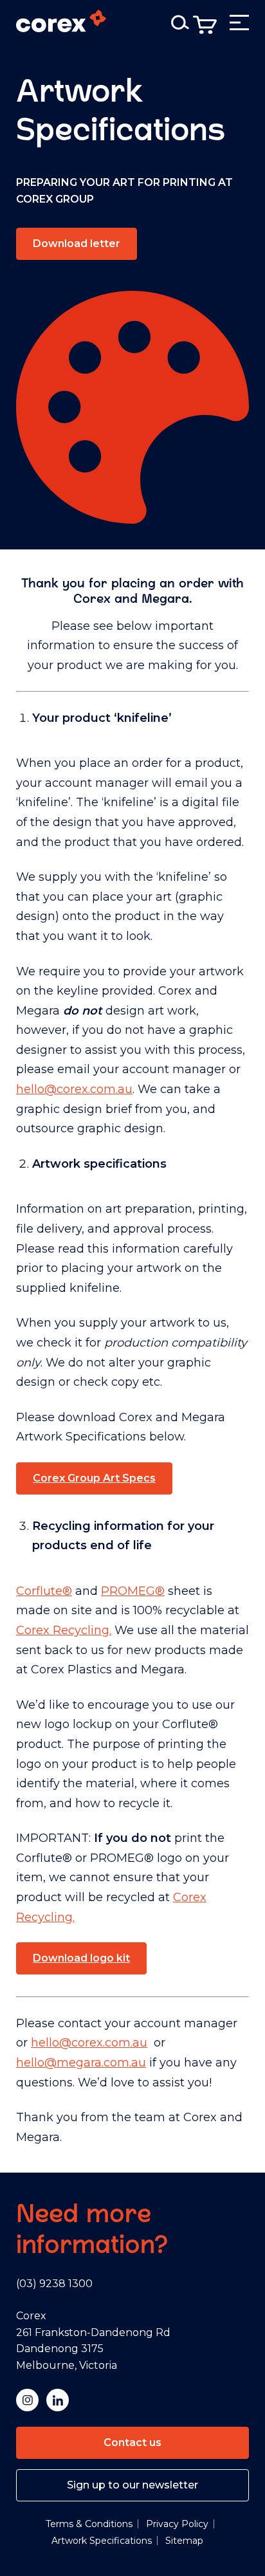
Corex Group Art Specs (94, 1478)
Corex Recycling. (64, 1630)
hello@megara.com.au (81, 2063)
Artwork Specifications (102, 2541)
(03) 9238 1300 (54, 2284)
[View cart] (205, 25)
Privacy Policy (177, 2524)
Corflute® (44, 1591)
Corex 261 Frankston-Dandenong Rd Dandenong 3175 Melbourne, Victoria (93, 2341)
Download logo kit (81, 1958)
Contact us (132, 2443)
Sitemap (184, 2541)
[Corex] (61, 23)
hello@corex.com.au (74, 1089)
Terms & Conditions (89, 2524)
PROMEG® (133, 1591)
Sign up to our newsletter (132, 2485)
